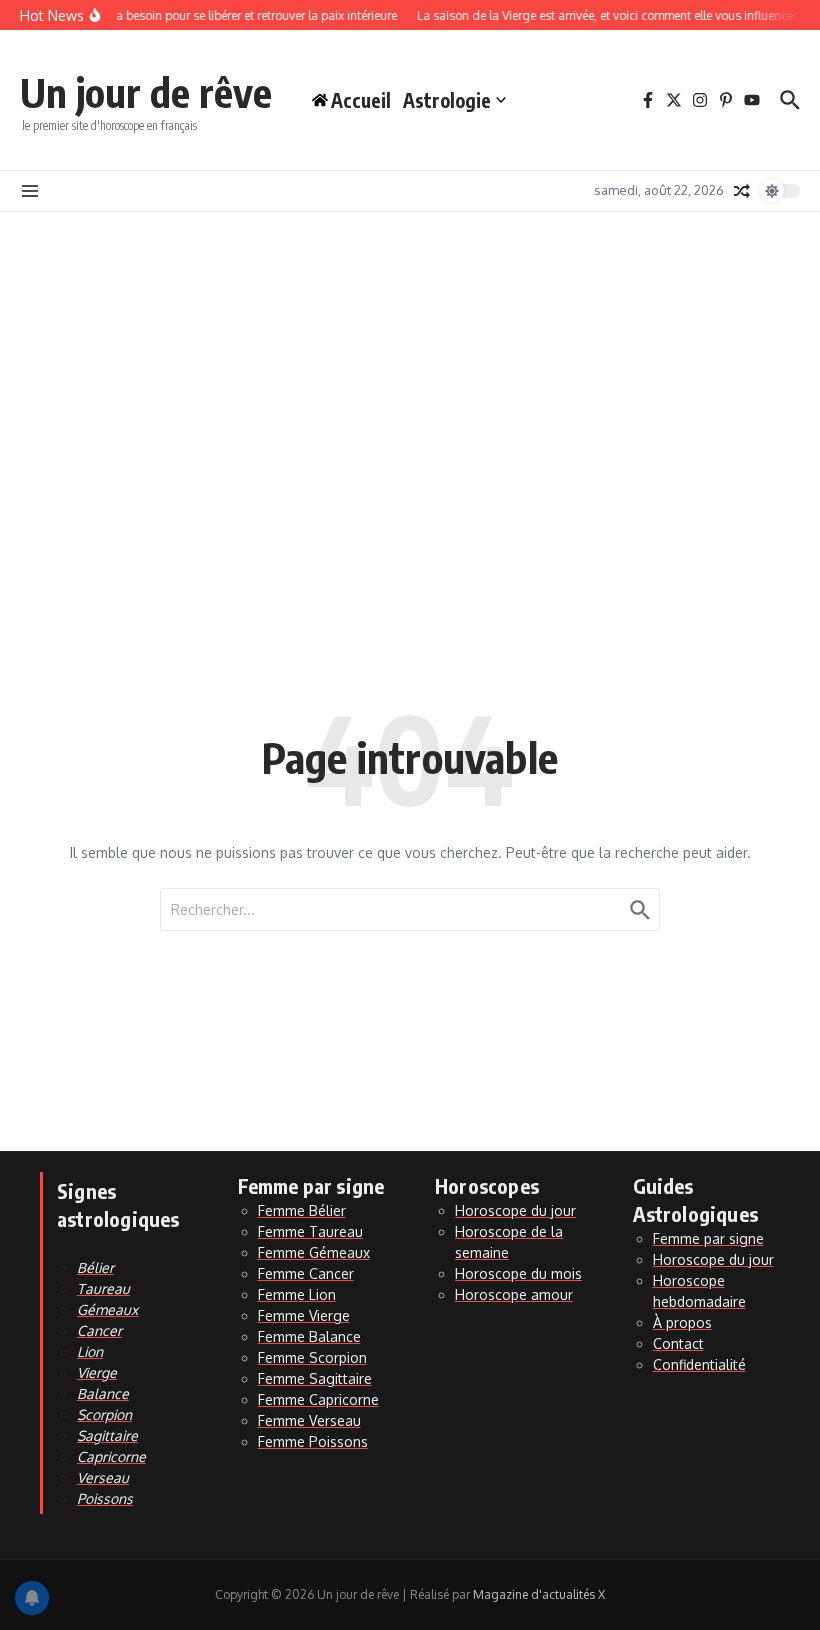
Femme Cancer (306, 1273)
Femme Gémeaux (314, 1252)
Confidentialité (699, 1364)
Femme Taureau (310, 1231)
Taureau (103, 1288)
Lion (90, 1351)
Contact (678, 1343)
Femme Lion (297, 1294)
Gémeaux (107, 1309)
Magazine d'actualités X (539, 1594)
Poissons (105, 1498)
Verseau (103, 1477)
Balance (103, 1393)
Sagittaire (107, 1435)
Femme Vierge (304, 1315)
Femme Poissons (313, 1441)
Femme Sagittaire (315, 1378)
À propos (682, 1322)
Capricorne (111, 1456)
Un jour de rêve (146, 92)
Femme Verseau (309, 1420)
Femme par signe (708, 1238)
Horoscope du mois (518, 1273)
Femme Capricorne (318, 1399)
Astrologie (447, 100)
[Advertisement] (410, 362)
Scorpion (104, 1414)
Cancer (99, 1330)
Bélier (95, 1267)
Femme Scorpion (312, 1357)
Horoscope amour (514, 1294)
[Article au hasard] (742, 191)
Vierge (97, 1372)
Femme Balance (309, 1336)
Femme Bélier (302, 1210)
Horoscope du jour (515, 1210)
